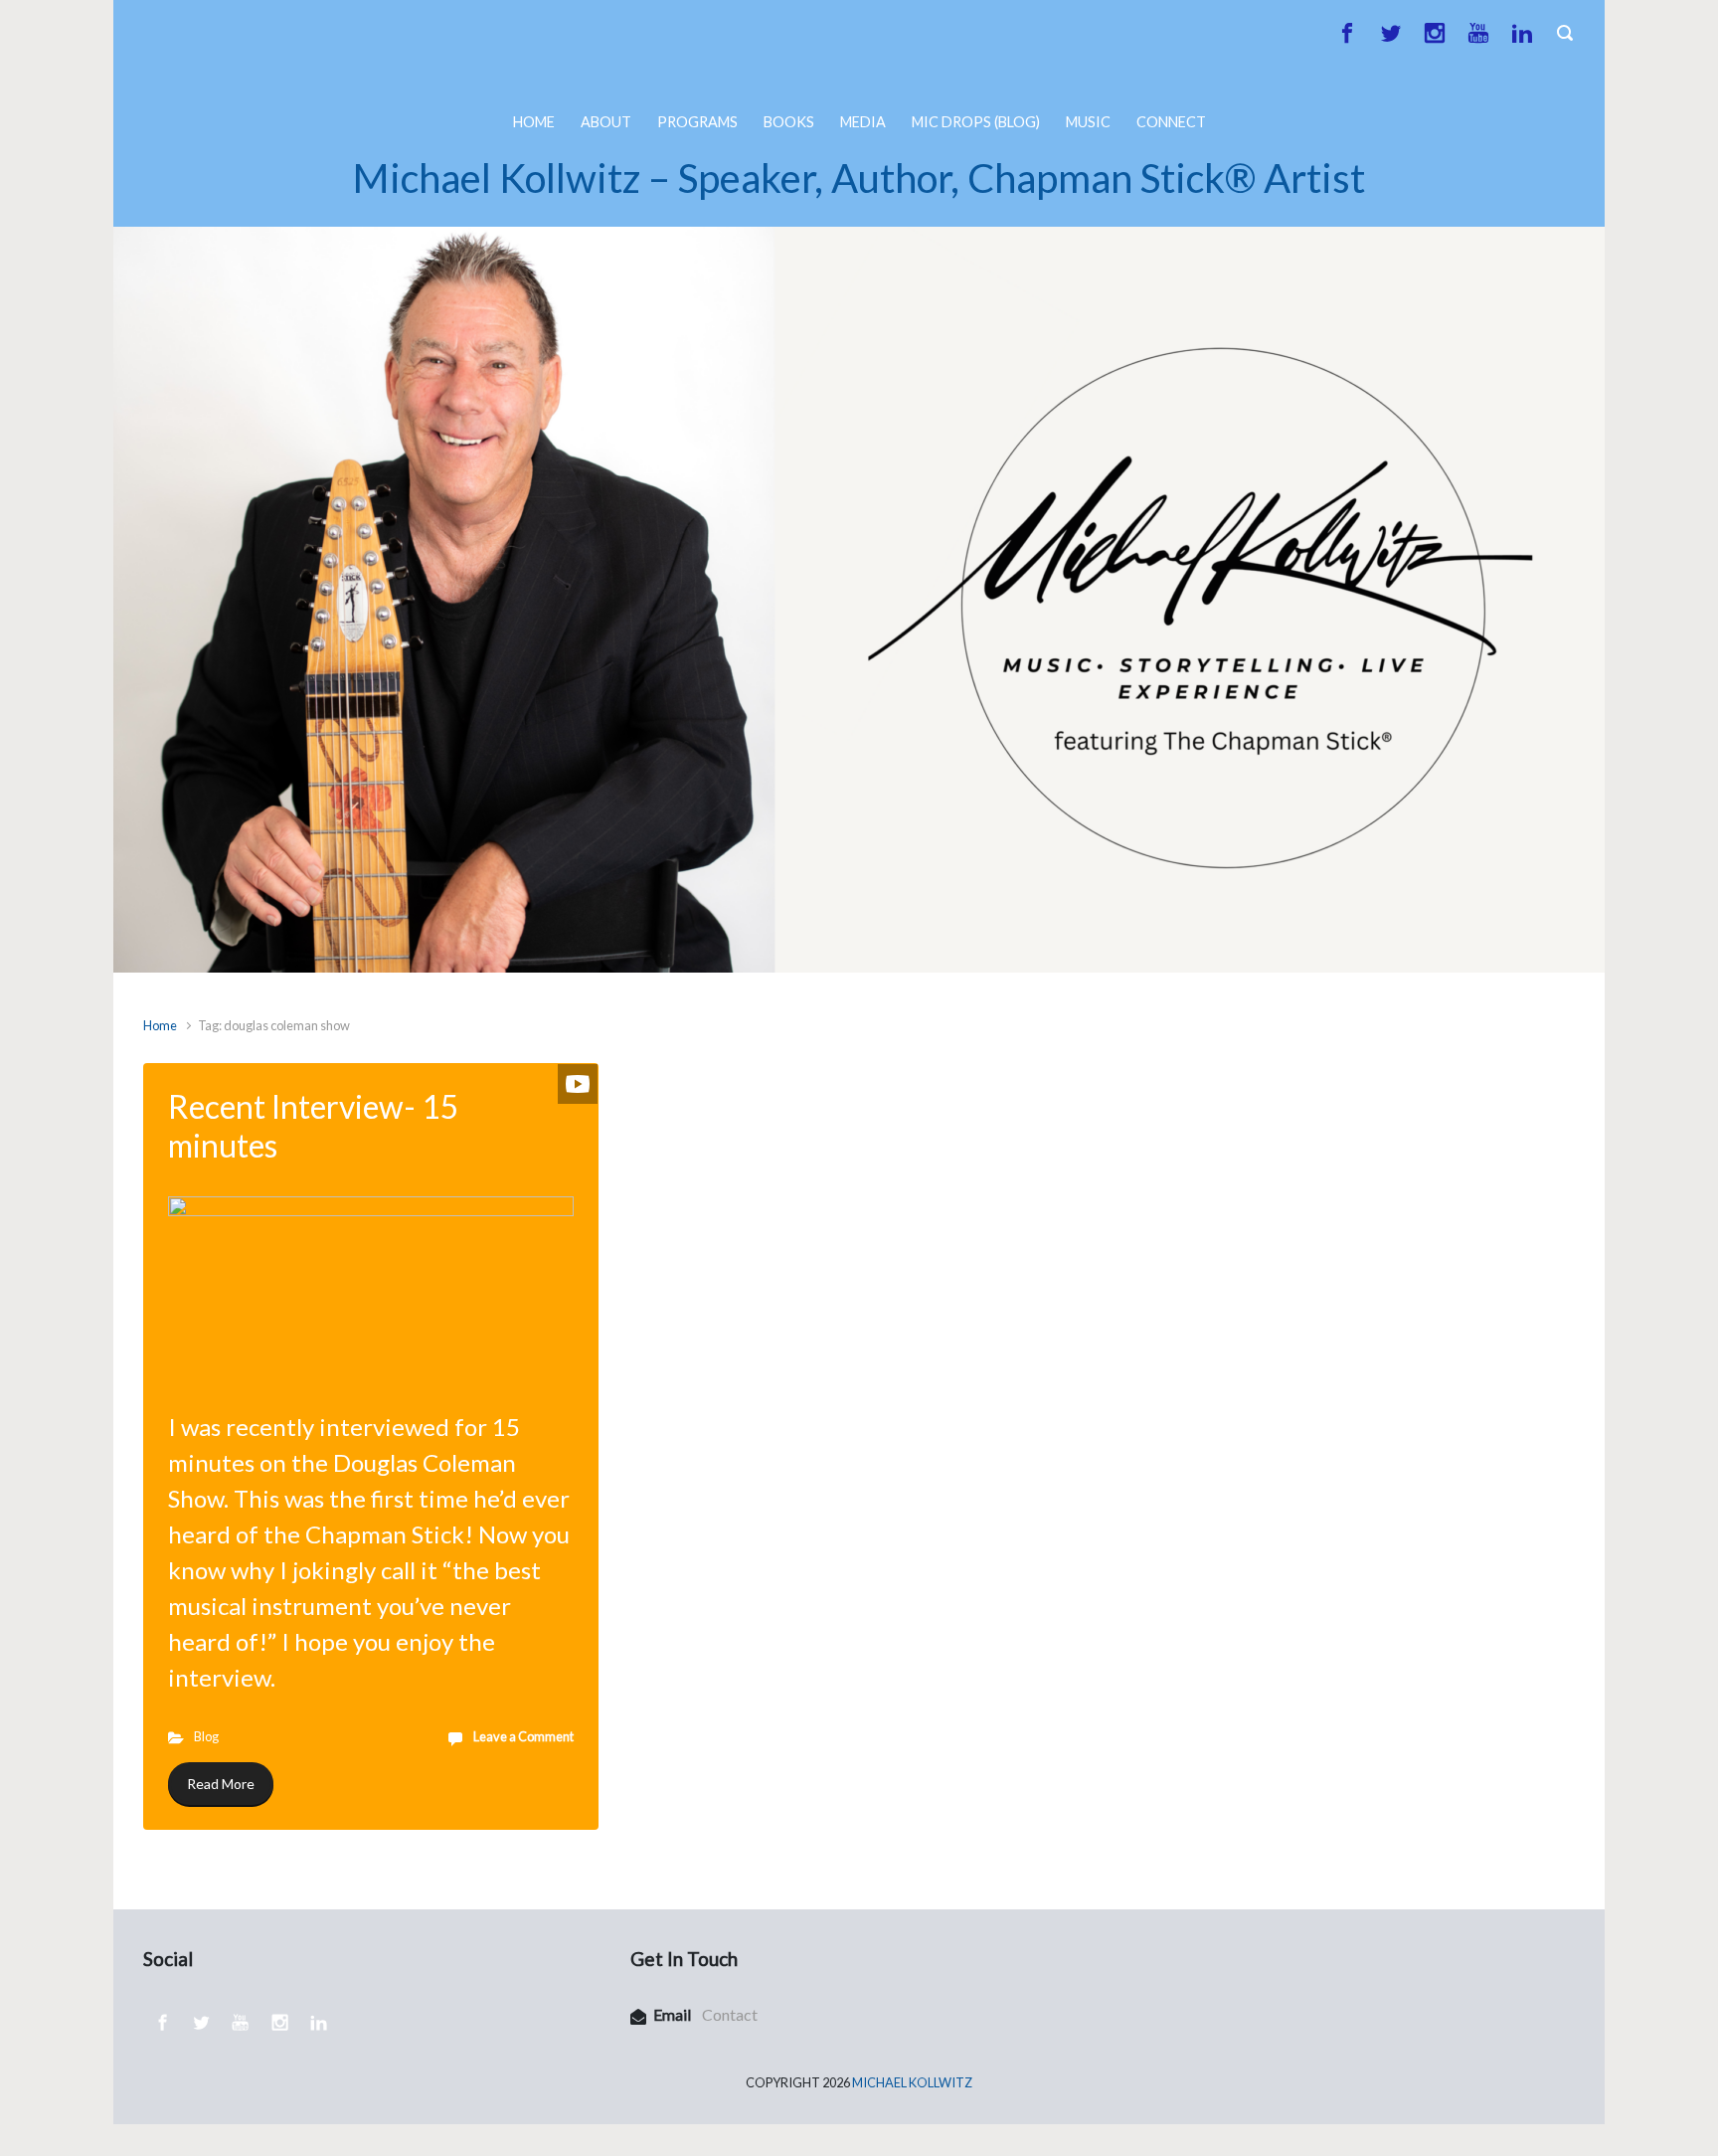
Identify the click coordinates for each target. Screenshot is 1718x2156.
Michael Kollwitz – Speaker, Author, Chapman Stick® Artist (859, 178)
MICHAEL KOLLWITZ (912, 2082)
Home (160, 1025)
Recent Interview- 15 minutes (314, 1125)
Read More (221, 1784)
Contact (730, 2014)
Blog (206, 1736)
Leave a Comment (523, 1736)
